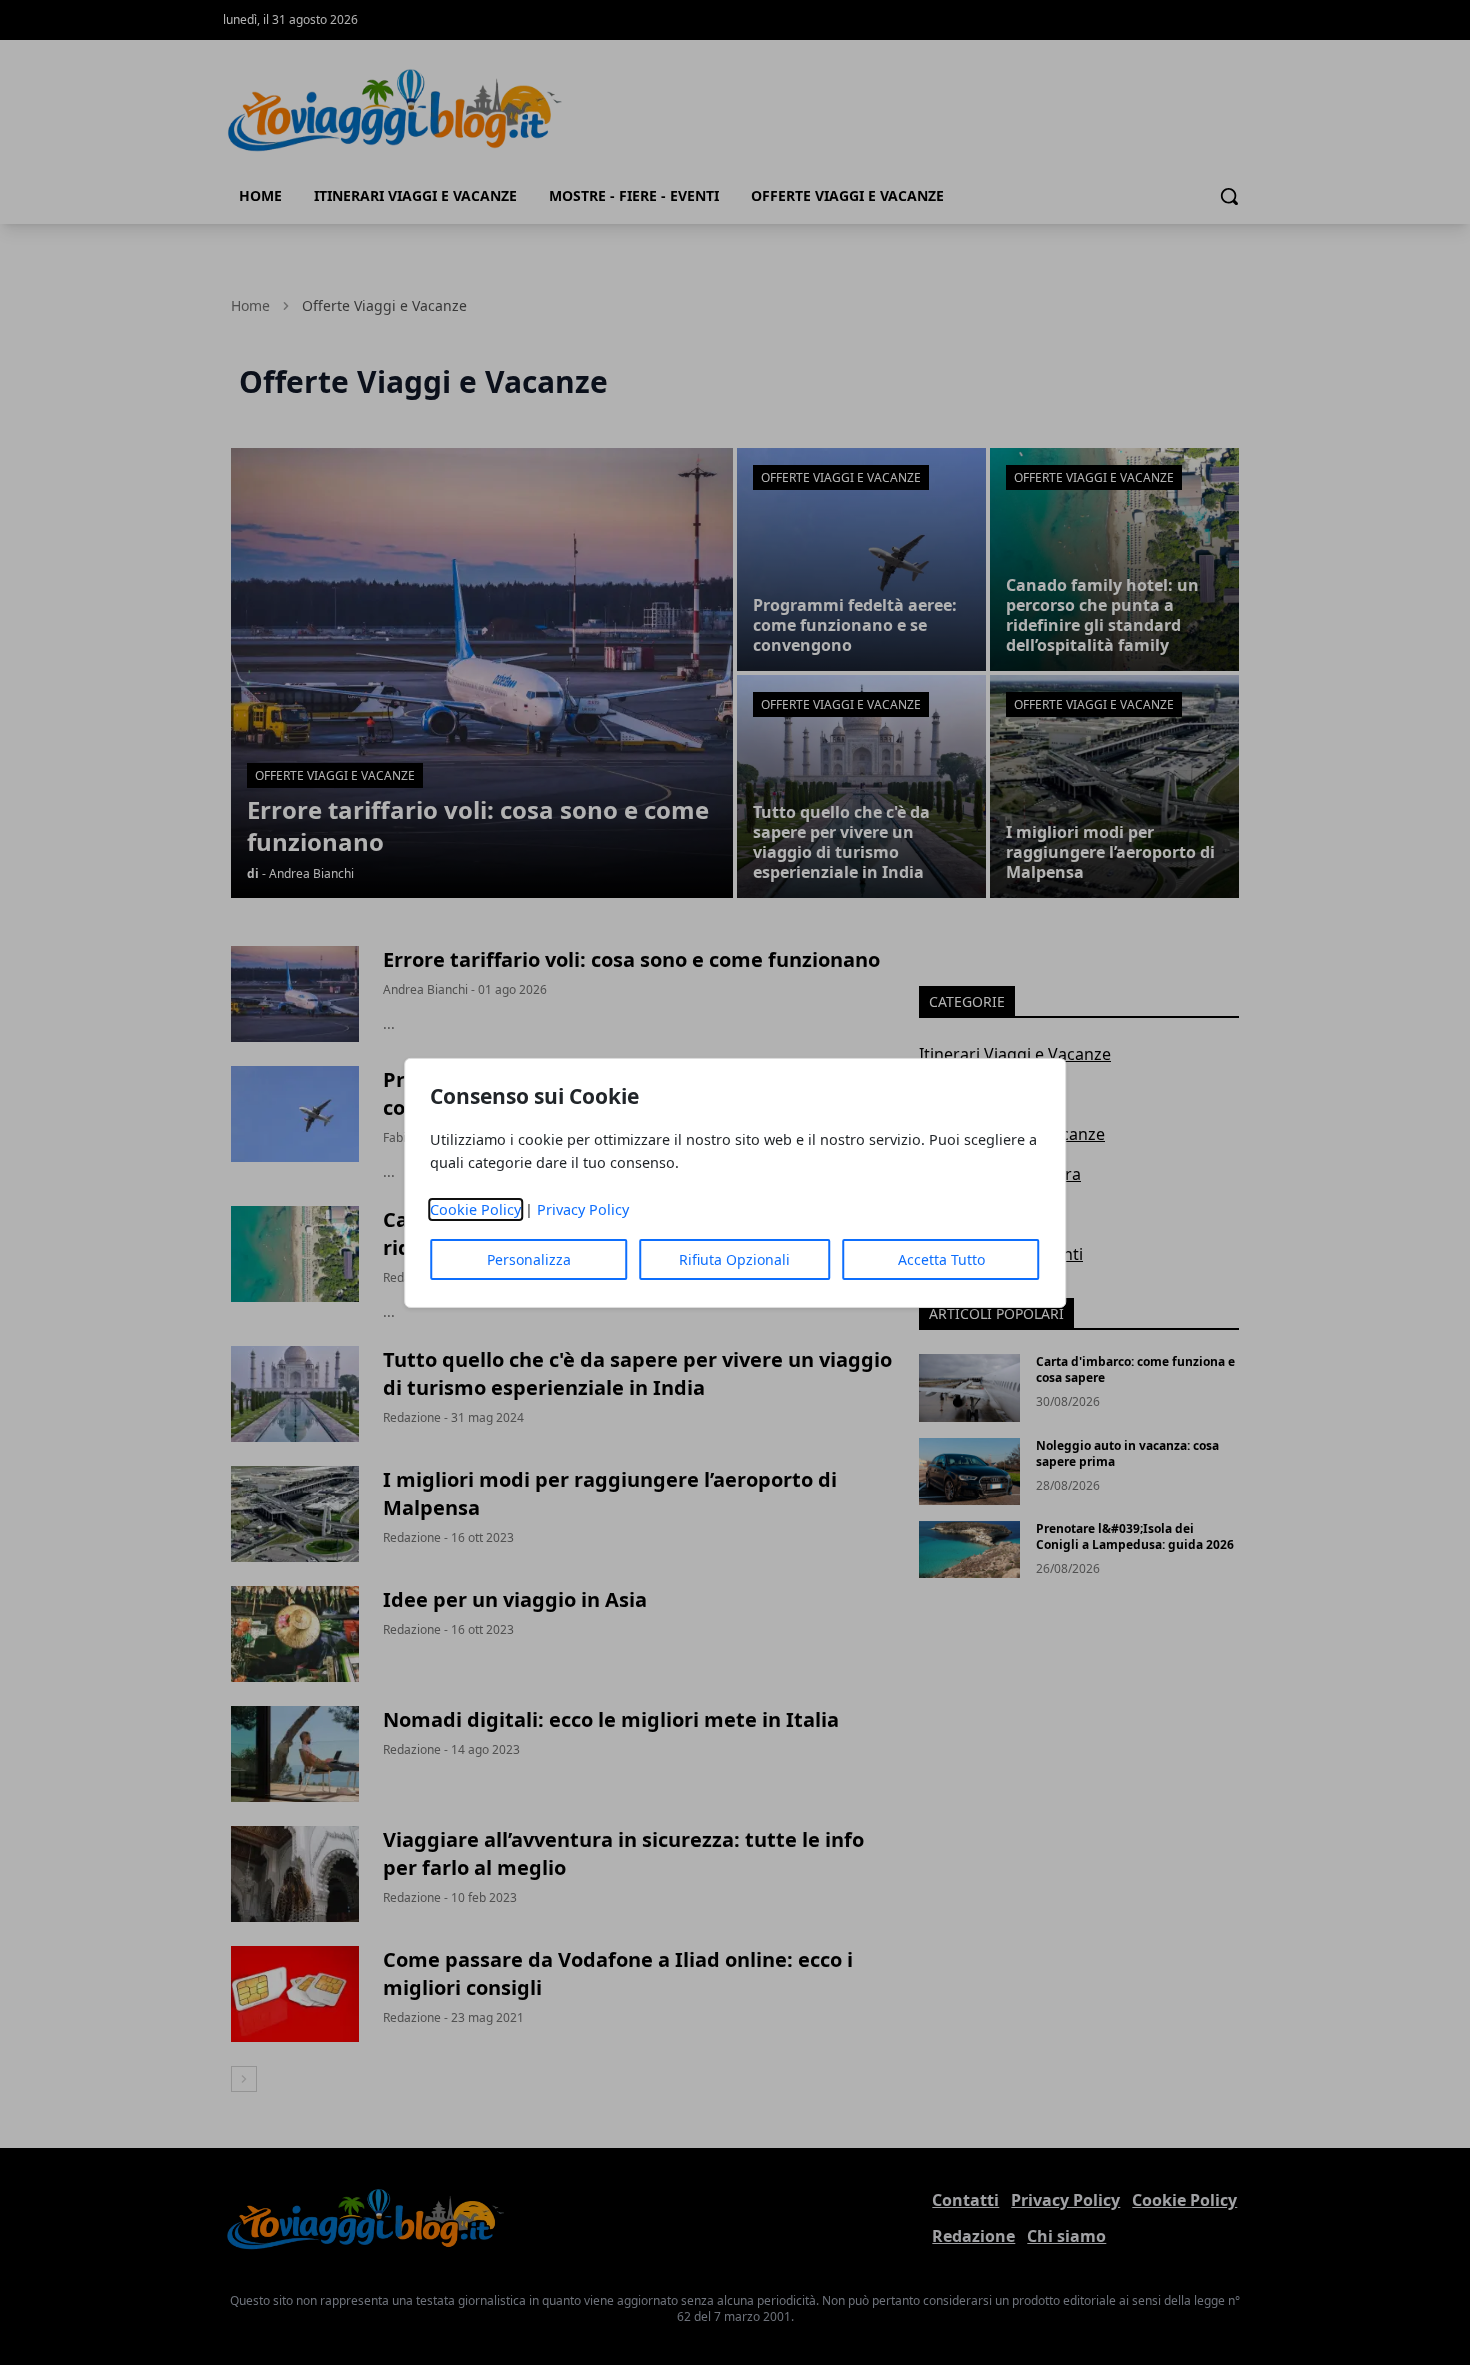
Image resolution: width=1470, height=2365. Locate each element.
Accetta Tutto (941, 1259)
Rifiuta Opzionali (734, 1259)
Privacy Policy (583, 1209)
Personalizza (529, 1259)
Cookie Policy (475, 1209)
